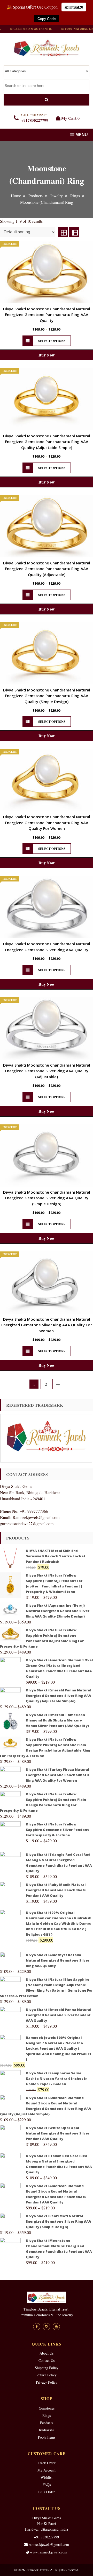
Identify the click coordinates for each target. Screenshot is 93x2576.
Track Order (47, 2463)
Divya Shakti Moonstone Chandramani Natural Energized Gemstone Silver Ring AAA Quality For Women (47, 1325)
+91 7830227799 (47, 2537)
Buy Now (47, 355)
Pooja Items (47, 2437)
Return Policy (47, 2375)
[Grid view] (63, 232)
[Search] (47, 100)
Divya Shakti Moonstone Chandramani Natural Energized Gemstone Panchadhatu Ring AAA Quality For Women (47, 822)
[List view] (74, 232)
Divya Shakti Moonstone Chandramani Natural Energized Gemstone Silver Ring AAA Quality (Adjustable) (47, 1071)
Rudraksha (47, 2430)
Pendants (47, 2423)
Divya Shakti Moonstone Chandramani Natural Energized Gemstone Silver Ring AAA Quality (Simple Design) (47, 1198)
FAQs (47, 2485)
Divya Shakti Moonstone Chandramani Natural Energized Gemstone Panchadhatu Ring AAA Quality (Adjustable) (47, 569)
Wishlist (47, 2477)
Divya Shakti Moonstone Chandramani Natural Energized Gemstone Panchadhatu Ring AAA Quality (47, 315)
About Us (47, 2353)
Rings (47, 2415)
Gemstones (47, 2408)
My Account (47, 2470)
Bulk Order (47, 2492)
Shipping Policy (47, 2368)
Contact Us (47, 2360)
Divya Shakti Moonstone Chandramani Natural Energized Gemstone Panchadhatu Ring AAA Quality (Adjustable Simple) (47, 442)
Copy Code (47, 19)
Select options (52, 341)
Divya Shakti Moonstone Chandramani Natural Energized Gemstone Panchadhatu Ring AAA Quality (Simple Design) (47, 696)
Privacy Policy (47, 2382)
